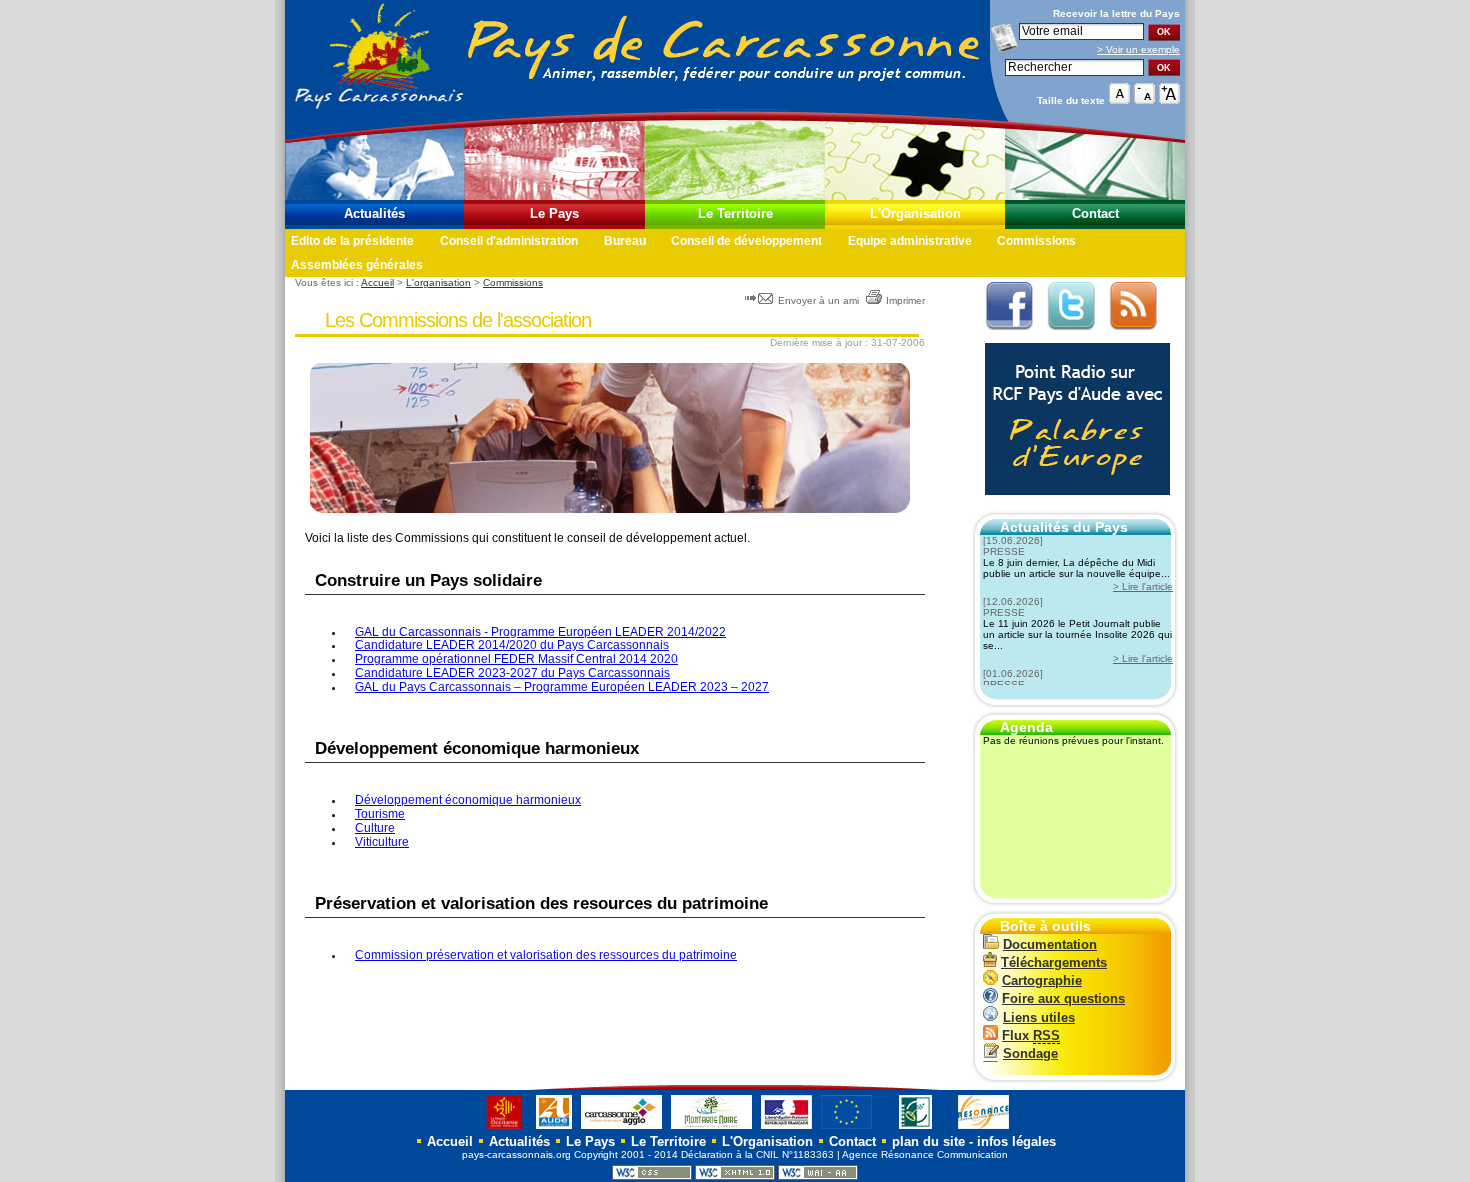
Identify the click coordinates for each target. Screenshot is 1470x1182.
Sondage (1030, 1053)
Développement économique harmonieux (468, 800)
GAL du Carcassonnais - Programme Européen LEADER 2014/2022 (540, 632)
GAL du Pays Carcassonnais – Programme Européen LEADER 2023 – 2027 (562, 687)
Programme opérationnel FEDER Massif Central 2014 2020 (516, 659)
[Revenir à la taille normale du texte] (1119, 99)
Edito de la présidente (352, 241)
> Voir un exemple (1138, 49)
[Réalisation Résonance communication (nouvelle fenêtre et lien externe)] (983, 1128)
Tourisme (380, 814)
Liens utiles (1039, 1017)
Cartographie (1042, 980)
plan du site (928, 1141)
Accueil (377, 282)
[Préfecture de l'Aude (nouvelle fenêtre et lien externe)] (786, 1128)
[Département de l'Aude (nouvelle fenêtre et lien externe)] (554, 1128)
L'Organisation (915, 213)
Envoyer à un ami (818, 300)
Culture (375, 828)
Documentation (1050, 944)
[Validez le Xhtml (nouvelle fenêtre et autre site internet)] (735, 1176)
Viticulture (382, 842)
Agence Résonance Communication (925, 1154)
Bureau (625, 241)
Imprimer (905, 300)
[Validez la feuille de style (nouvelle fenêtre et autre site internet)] (652, 1176)
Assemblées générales (357, 265)
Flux (1031, 1035)
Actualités (374, 213)
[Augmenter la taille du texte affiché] (1169, 99)
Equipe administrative (910, 241)
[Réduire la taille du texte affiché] (1144, 99)
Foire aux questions (1063, 998)
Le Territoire (735, 213)
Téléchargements (1054, 962)
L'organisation (438, 282)
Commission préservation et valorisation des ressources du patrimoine (546, 955)
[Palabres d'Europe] (1072, 505)
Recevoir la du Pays (1116, 13)
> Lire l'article (1143, 586)
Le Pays (554, 213)
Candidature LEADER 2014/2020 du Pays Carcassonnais (512, 645)
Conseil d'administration (509, 241)
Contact (1095, 213)
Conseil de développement (746, 241)
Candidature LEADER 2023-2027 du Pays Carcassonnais (512, 673)
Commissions (1036, 241)
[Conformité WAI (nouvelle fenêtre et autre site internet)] (818, 1176)
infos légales (1016, 1141)
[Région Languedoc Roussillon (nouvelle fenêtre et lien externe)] (494, 1128)
